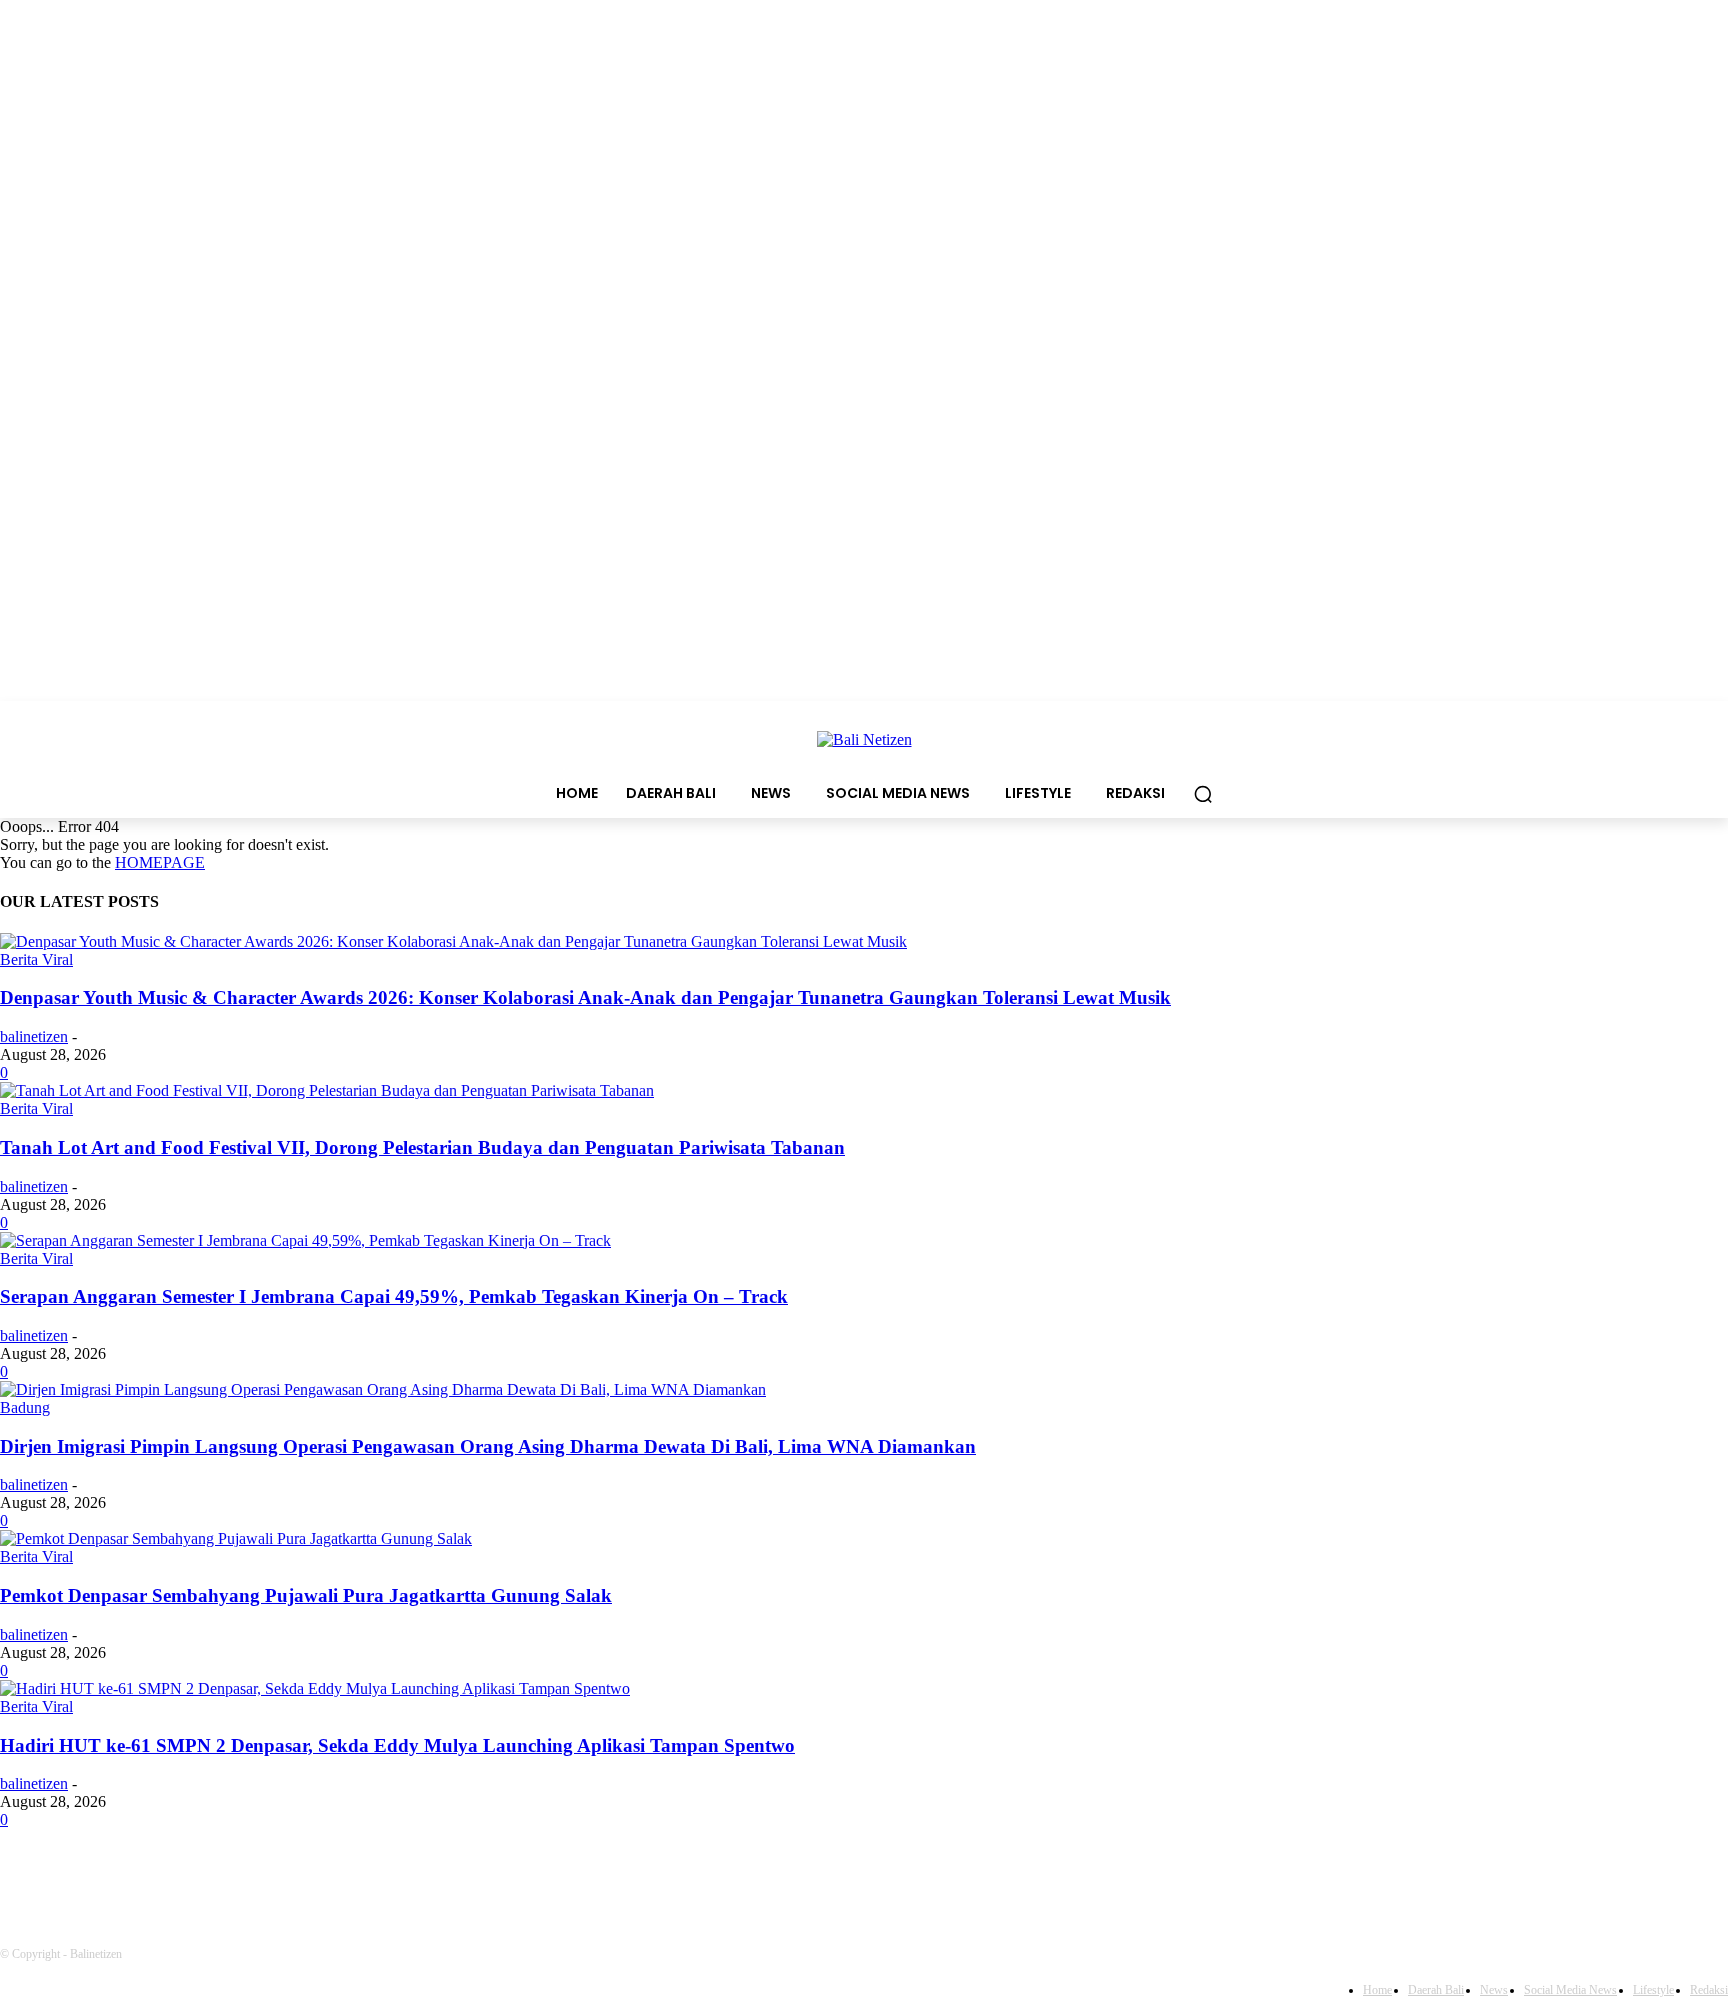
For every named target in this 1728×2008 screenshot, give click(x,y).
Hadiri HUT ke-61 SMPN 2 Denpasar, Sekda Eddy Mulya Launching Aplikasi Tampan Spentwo (397, 1745)
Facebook (86, 1875)
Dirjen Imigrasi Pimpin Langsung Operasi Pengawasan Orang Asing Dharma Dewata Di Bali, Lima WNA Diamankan (488, 1446)
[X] (337, 1875)
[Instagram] (175, 1875)
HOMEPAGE (160, 862)
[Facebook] (20, 1875)
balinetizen (34, 1036)
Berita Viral (36, 959)
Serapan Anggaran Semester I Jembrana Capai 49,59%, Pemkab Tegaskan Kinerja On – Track (394, 1296)
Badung (25, 1407)
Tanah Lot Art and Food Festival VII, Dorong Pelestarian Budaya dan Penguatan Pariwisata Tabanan (422, 1147)
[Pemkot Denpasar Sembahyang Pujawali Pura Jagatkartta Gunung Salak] (236, 1538)
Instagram (245, 1875)
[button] (1203, 794)
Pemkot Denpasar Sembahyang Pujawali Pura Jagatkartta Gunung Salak (306, 1595)
